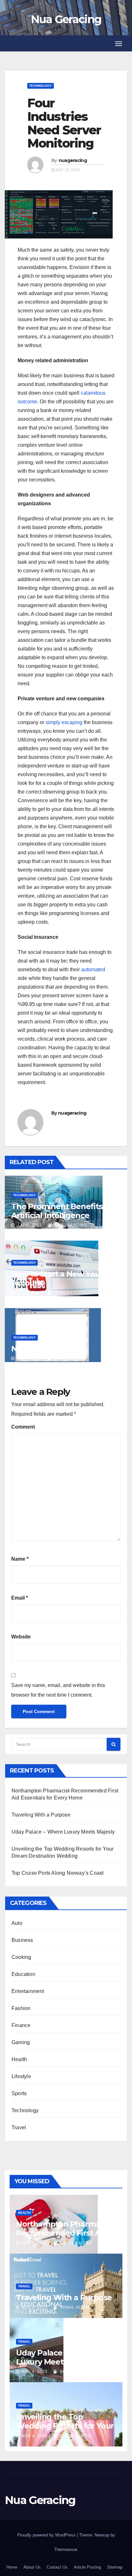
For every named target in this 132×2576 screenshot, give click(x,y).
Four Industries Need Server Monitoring (64, 123)
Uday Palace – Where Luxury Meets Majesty (63, 1832)
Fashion (21, 2008)
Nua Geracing (66, 19)
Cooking (21, 1957)
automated (93, 969)
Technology (41, 86)
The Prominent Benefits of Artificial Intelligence (62, 1211)
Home (12, 2567)
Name (20, 1559)
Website (21, 1637)
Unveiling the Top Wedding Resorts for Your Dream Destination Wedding (65, 2430)
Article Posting (87, 2567)
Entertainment (28, 1991)
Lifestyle (21, 2076)
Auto (17, 1923)
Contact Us (57, 2567)
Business (22, 1940)
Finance (21, 2025)
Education (23, 1974)
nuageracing (73, 160)
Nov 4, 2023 (34, 2307)
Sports (19, 2093)
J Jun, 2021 (29, 1293)
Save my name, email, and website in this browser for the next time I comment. (58, 1690)
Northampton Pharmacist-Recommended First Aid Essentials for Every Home (66, 2233)
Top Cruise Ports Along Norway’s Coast (58, 1873)
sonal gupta (74, 2307)
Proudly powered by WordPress (47, 2535)
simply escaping (64, 722)
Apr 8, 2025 (34, 2243)
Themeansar (66, 2549)
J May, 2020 (29, 1359)
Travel (19, 2127)
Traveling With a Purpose (41, 1815)
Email (20, 1598)
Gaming (21, 2042)
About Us (32, 2567)
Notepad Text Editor (49, 1349)
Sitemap (115, 2567)
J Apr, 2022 (29, 1225)
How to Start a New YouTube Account (65, 1278)
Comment (23, 1427)
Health (19, 2059)
